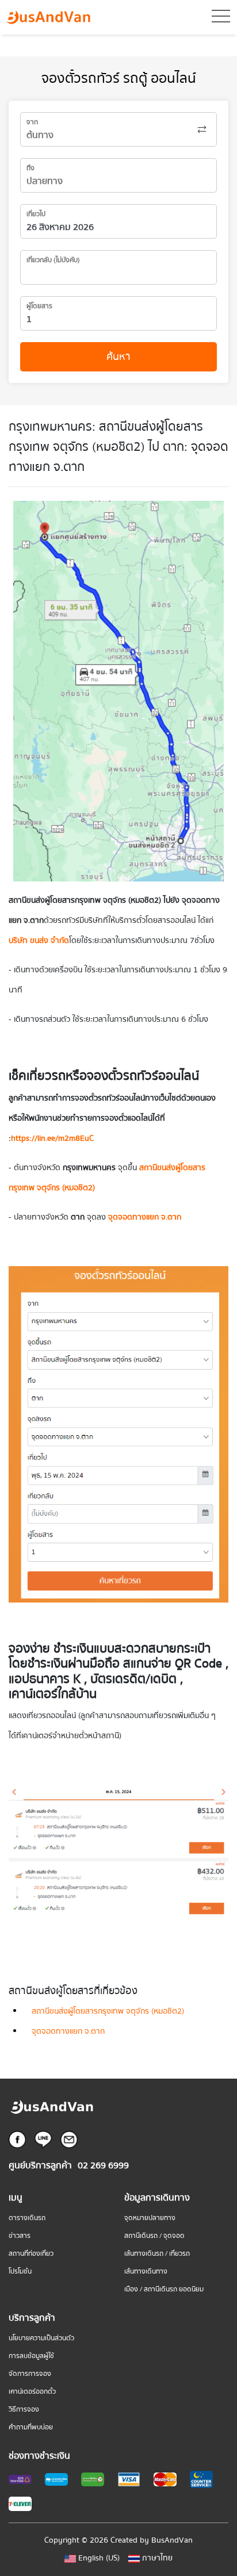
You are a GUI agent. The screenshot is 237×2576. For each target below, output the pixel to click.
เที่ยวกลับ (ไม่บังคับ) (53, 260)
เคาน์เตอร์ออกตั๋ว (32, 2392)
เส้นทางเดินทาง (146, 2272)
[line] (43, 2139)
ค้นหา (118, 357)
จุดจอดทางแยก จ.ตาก (68, 2031)
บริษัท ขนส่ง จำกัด (39, 941)
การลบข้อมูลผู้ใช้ (31, 2356)
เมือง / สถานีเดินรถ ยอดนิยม (164, 2289)
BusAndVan (172, 2540)
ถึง (30, 168)
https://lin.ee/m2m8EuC (52, 1138)
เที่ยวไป (36, 214)
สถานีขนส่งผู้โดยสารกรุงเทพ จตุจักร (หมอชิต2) (108, 2011)
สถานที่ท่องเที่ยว (31, 2254)
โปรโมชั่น (20, 2272)
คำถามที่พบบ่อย (31, 2427)
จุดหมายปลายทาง (150, 2218)
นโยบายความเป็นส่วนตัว (41, 2338)
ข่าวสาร (20, 2236)
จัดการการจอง (30, 2374)
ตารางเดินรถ (27, 2218)
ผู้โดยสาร (39, 306)
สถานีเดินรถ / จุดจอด (154, 2236)
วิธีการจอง (24, 2410)
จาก (32, 122)
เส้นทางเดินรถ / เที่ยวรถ (157, 2254)
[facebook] (17, 2139)
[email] (69, 2139)
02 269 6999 (103, 2166)
